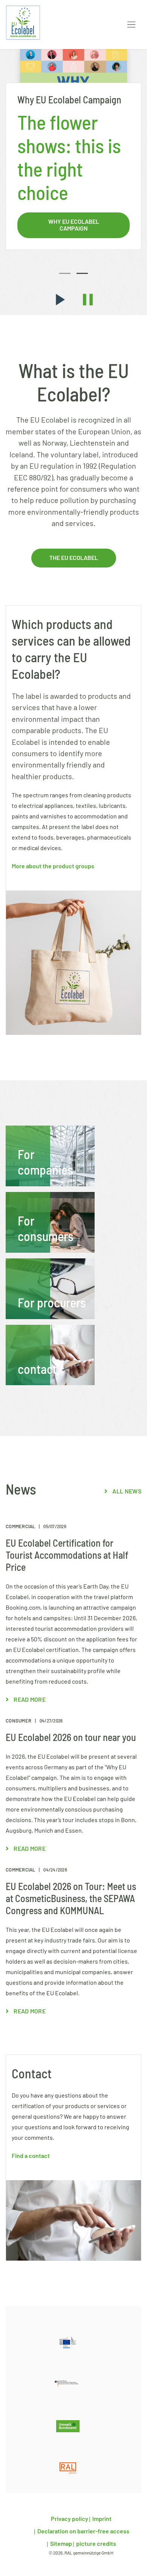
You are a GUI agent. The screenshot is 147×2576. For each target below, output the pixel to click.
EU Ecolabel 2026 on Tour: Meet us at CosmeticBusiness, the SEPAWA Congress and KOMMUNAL (71, 1899)
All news (126, 1492)
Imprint (101, 2519)
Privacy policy (70, 2519)
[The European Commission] (68, 2342)
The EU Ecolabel (74, 558)
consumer (19, 1721)
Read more (29, 1700)
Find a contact (31, 2156)
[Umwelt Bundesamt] (68, 2426)
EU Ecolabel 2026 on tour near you (71, 1738)
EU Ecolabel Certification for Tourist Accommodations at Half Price (67, 1556)
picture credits (96, 2544)
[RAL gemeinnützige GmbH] (68, 2468)
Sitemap (60, 2544)
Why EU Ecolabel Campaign (74, 225)
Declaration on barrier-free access (83, 2531)
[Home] (23, 23)
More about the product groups (53, 866)
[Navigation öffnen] (131, 25)
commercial (21, 1527)
